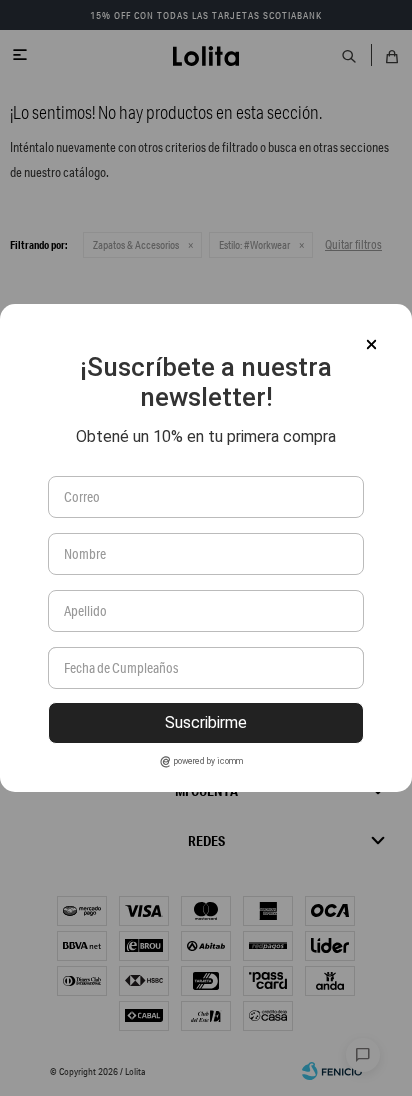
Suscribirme (206, 722)
